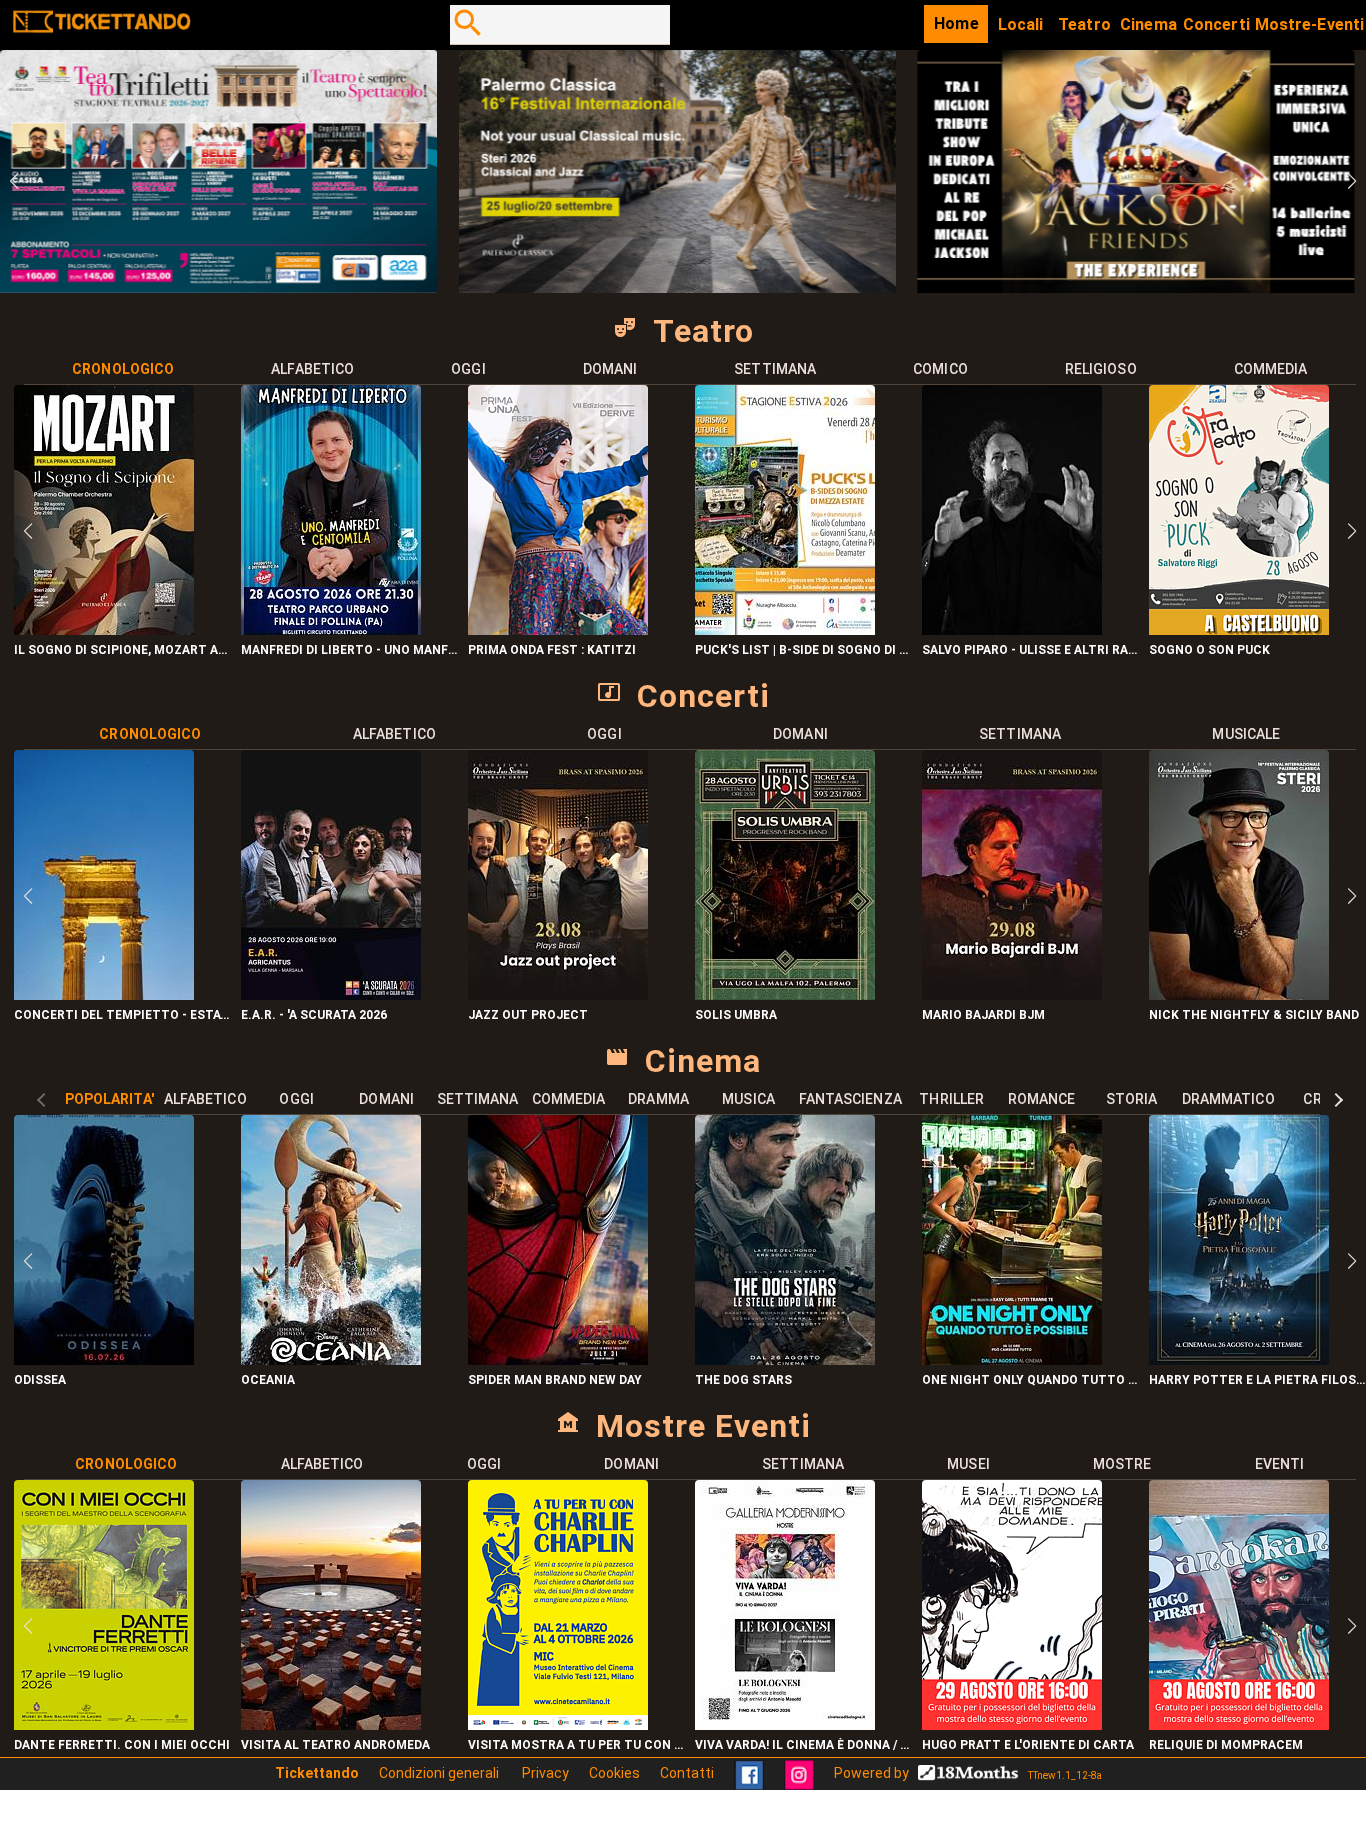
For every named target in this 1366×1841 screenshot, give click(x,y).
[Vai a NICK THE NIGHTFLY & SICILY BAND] (1239, 994)
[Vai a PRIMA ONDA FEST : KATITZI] (558, 629)
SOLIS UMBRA (736, 1015)
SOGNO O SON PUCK (1209, 650)
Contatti (687, 1773)
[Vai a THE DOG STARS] (785, 1359)
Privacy (545, 1773)
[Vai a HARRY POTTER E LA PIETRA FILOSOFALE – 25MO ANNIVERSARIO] (1239, 1359)
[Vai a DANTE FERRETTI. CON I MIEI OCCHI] (104, 1724)
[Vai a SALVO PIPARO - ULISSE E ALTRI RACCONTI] (1012, 629)
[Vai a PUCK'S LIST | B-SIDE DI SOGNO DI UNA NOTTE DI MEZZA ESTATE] (785, 629)
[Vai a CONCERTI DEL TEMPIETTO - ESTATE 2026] (104, 994)
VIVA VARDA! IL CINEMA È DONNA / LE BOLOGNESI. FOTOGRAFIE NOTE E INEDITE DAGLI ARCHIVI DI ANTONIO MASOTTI (803, 1745)
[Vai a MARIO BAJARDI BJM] (1012, 994)
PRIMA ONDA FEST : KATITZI (552, 650)
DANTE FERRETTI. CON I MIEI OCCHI (122, 1745)
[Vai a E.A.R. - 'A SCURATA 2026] (331, 994)
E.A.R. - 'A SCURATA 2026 (314, 1015)
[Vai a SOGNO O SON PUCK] (1239, 629)
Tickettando (317, 1773)
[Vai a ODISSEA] (104, 1359)
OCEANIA (268, 1380)
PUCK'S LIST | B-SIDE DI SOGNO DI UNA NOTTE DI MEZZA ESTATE (803, 650)
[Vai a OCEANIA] (331, 1359)
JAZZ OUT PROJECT (528, 1015)
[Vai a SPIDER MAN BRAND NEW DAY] (558, 1359)
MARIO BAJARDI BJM (983, 1015)
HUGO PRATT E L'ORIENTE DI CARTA (1028, 1745)
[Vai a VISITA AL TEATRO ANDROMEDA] (331, 1724)
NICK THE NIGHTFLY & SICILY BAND (1254, 1015)
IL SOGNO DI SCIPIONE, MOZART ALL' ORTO (122, 650)
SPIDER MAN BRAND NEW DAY (555, 1380)
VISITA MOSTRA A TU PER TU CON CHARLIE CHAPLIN (576, 1745)
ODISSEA (40, 1380)
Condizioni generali (440, 1773)
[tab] (123, 369)
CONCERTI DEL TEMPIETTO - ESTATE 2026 (122, 1015)
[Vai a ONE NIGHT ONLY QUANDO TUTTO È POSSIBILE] (1012, 1359)
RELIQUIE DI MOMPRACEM (1226, 1745)
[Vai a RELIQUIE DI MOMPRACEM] (1239, 1724)
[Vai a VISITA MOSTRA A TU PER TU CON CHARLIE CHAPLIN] (558, 1724)
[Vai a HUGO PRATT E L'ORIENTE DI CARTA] (1012, 1724)
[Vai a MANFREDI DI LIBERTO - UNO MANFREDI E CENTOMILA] (331, 629)
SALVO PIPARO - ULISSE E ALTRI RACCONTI (1030, 650)
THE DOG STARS (743, 1380)
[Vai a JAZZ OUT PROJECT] (558, 994)
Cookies (614, 1773)
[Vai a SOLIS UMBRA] (785, 994)
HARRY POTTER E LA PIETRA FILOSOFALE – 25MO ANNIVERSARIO (1257, 1380)
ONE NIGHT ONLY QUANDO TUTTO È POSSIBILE (1030, 1380)
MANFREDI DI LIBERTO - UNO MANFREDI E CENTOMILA (349, 650)
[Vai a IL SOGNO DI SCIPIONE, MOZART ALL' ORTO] (104, 629)
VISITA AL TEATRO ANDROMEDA (335, 1745)
